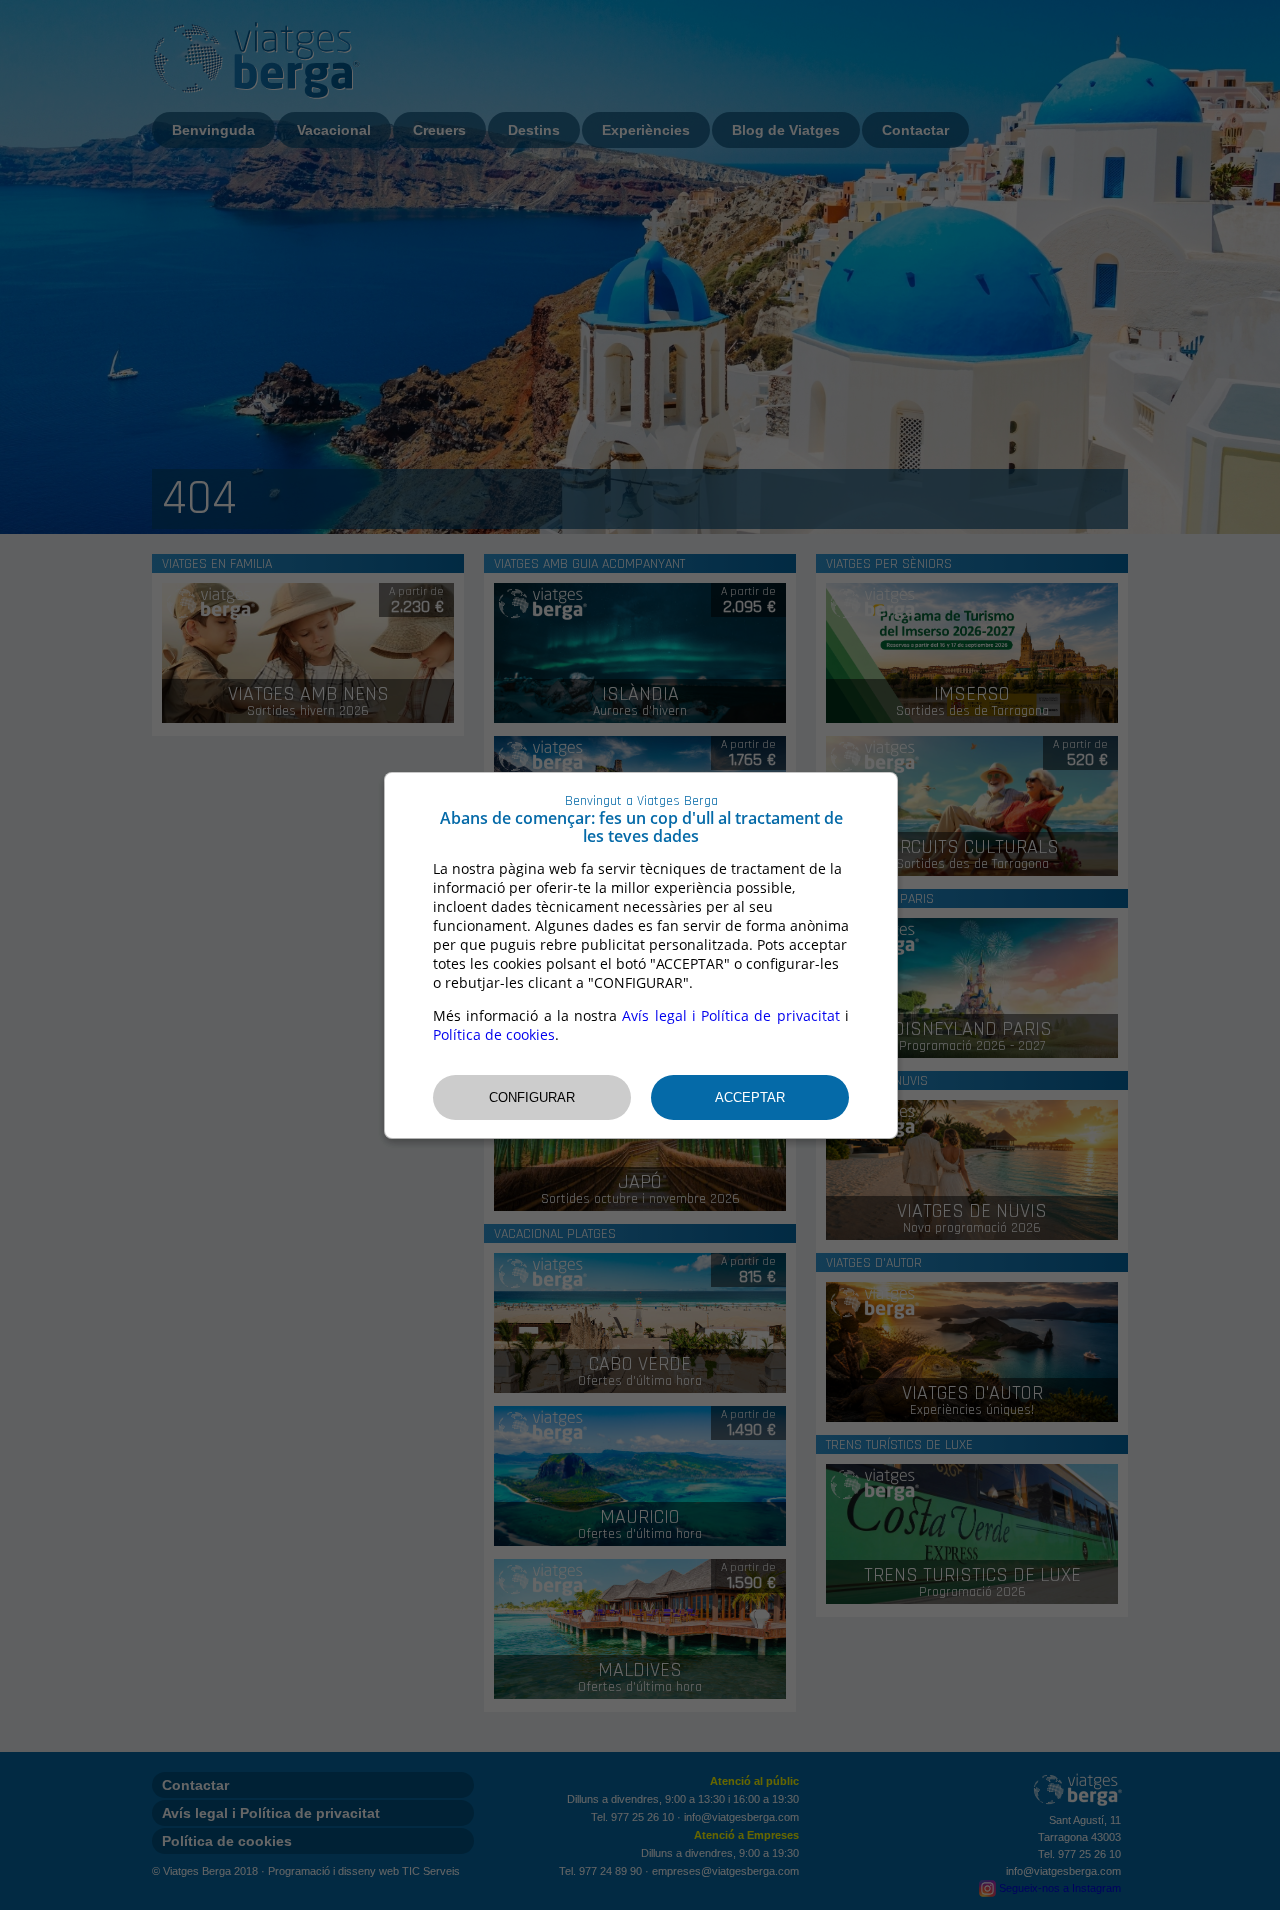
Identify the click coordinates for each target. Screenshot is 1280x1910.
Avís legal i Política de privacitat (730, 1015)
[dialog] (641, 955)
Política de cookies (494, 1034)
